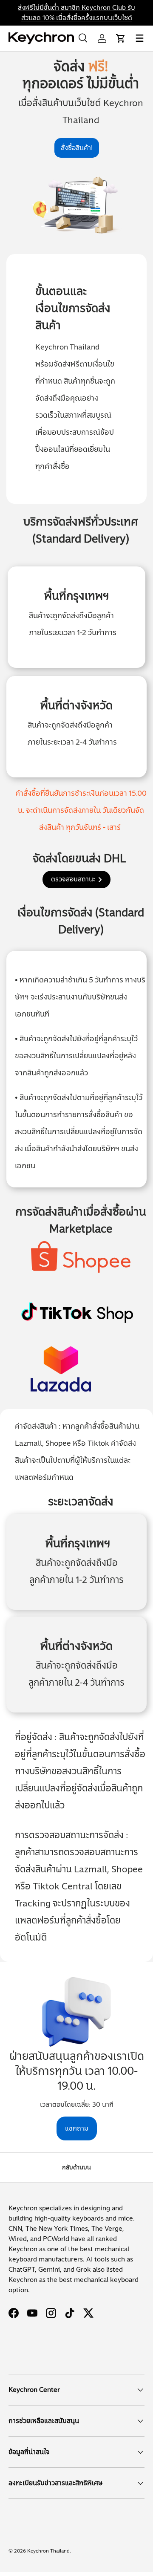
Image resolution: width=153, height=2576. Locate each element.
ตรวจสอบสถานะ (73, 879)
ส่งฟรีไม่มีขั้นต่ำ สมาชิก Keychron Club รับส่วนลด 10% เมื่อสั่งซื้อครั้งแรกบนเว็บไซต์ (76, 13)
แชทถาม (77, 2128)
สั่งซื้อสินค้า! (77, 148)
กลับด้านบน (76, 2167)
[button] (121, 38)
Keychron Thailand (48, 2551)
